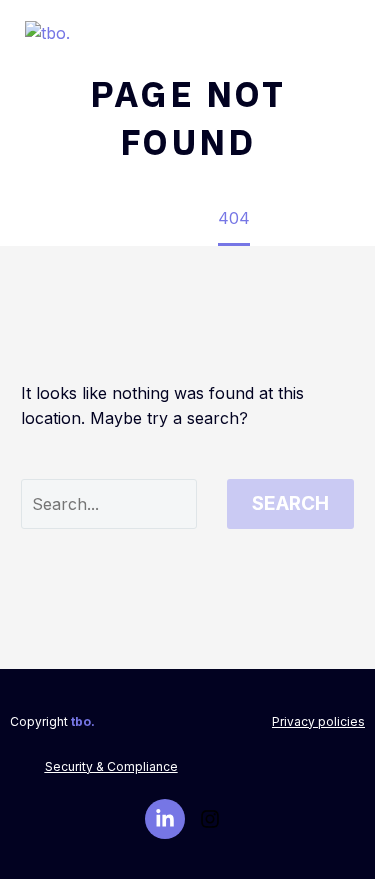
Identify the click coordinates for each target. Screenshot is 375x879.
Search (290, 503)
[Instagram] (210, 819)
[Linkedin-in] (165, 819)
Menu (341, 35)
